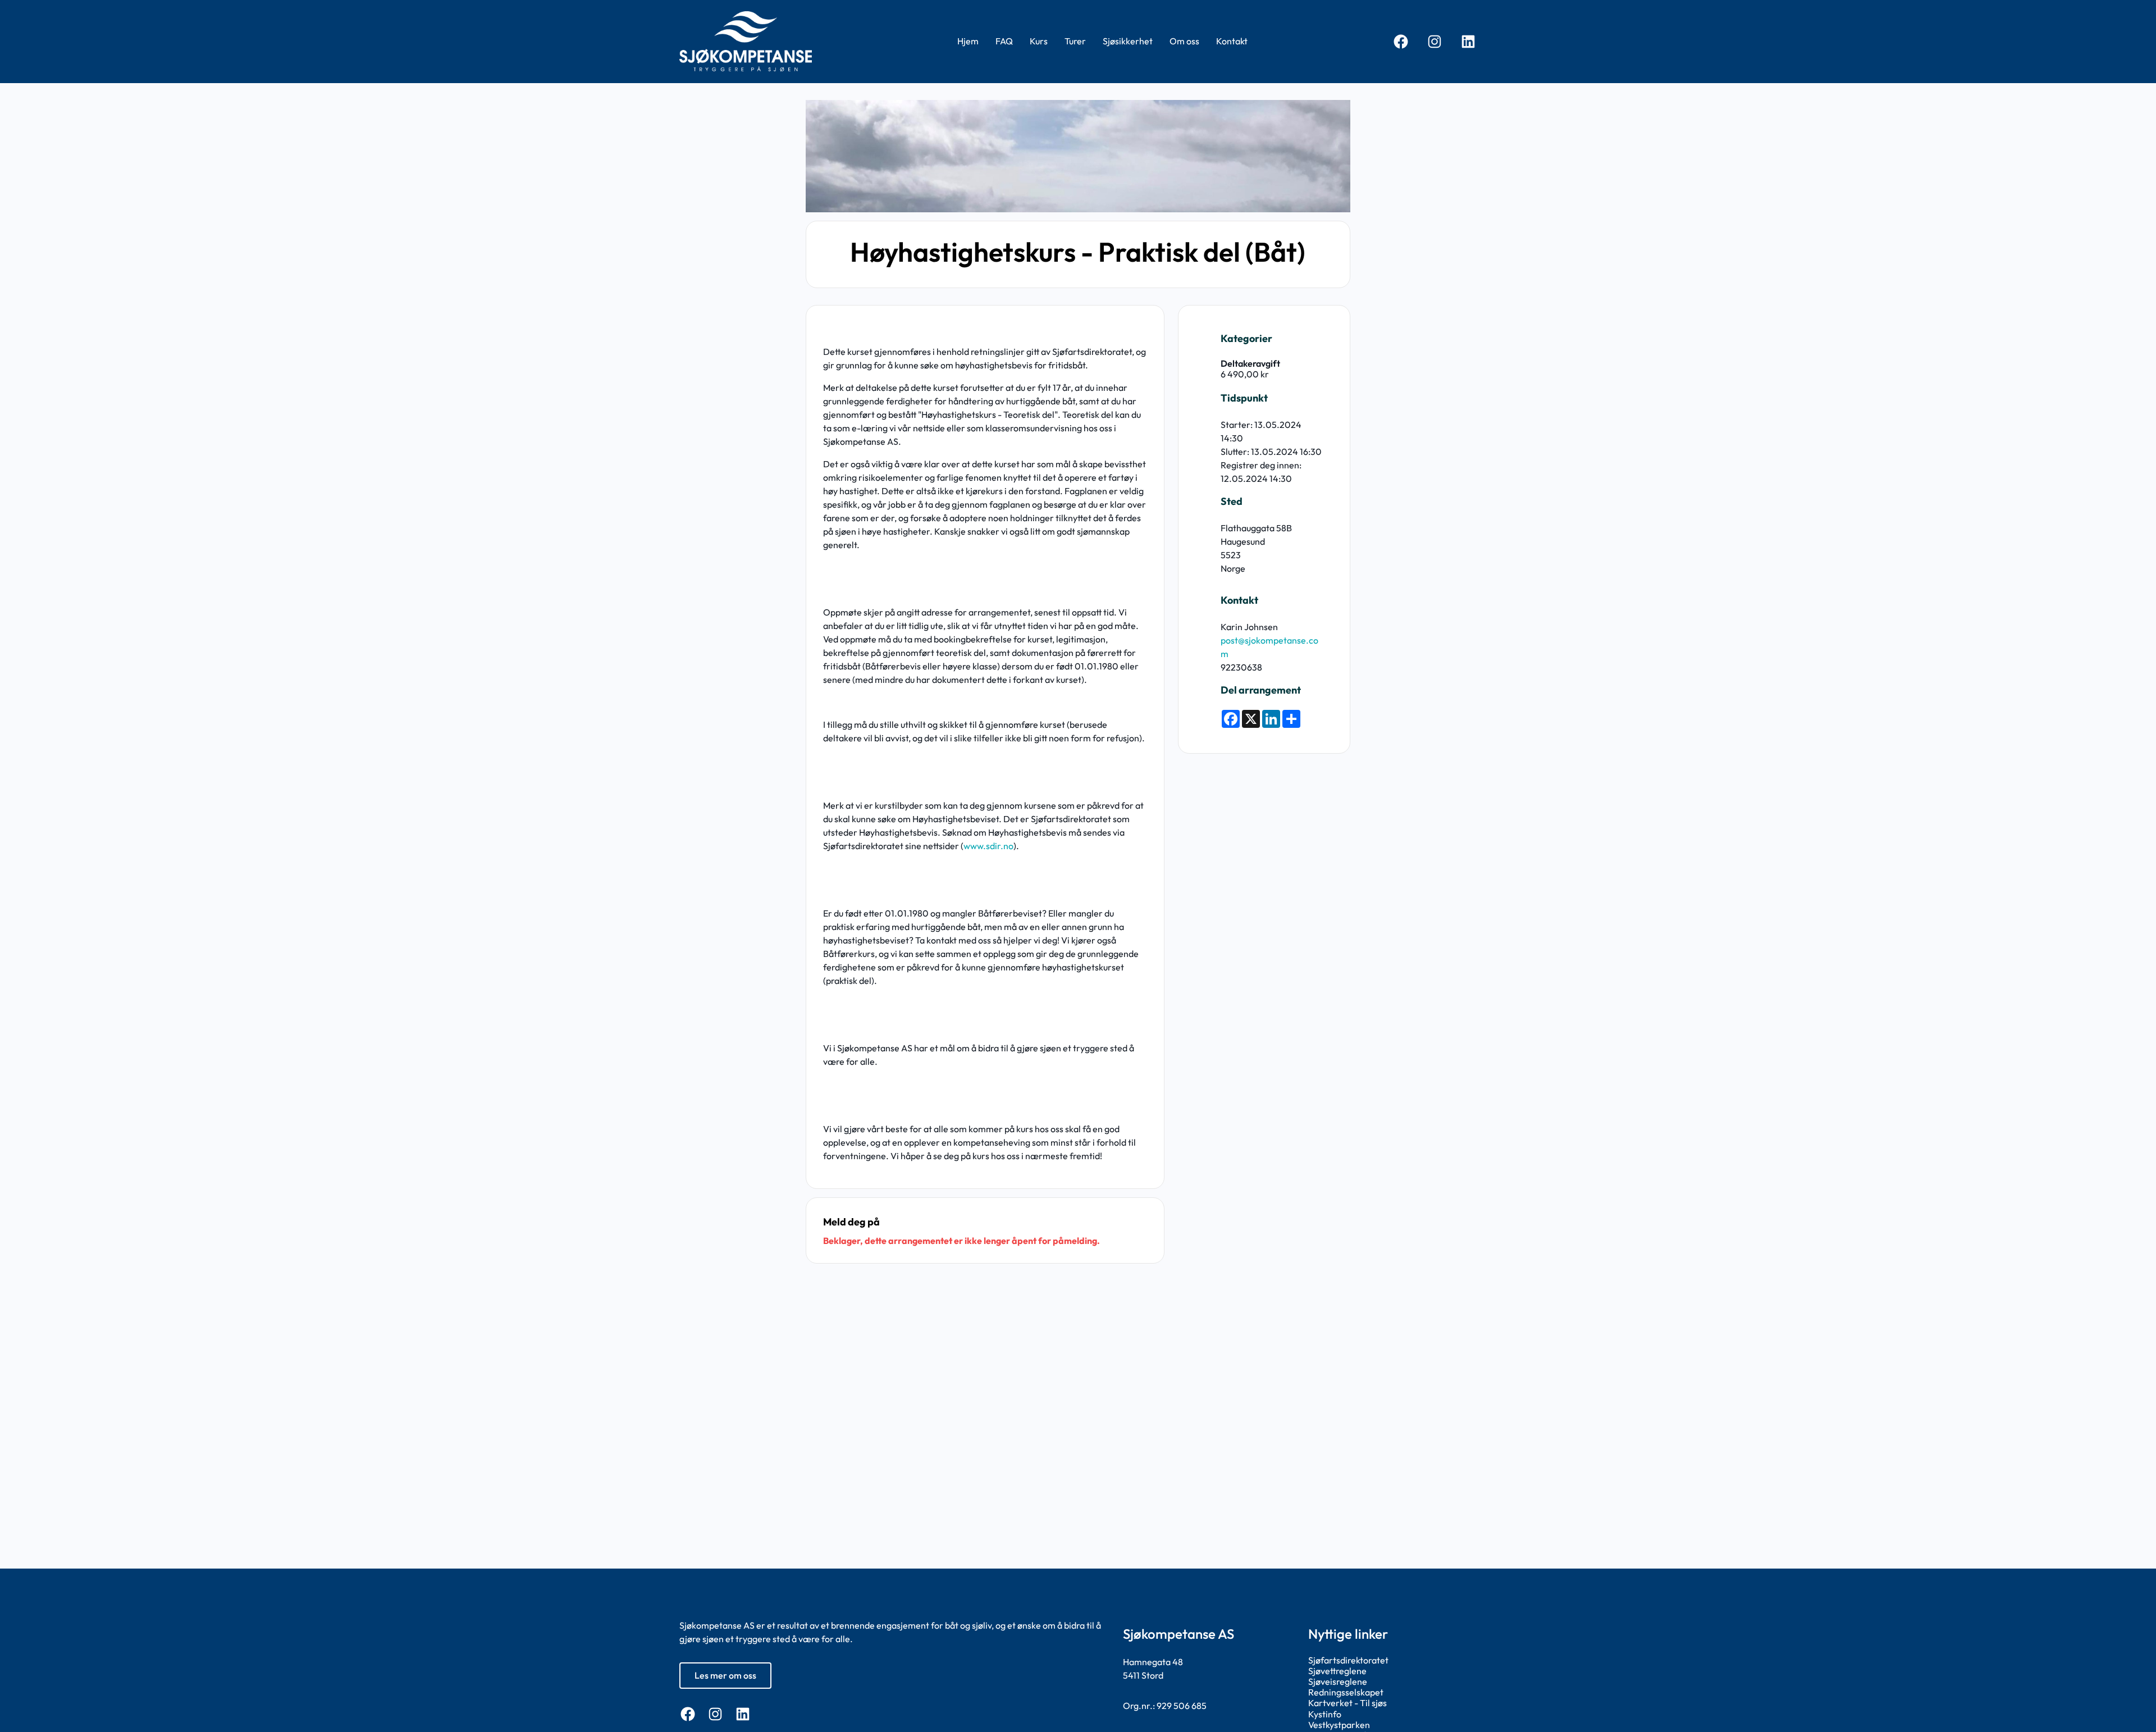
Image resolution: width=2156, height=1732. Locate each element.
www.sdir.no (988, 846)
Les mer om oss (725, 1675)
